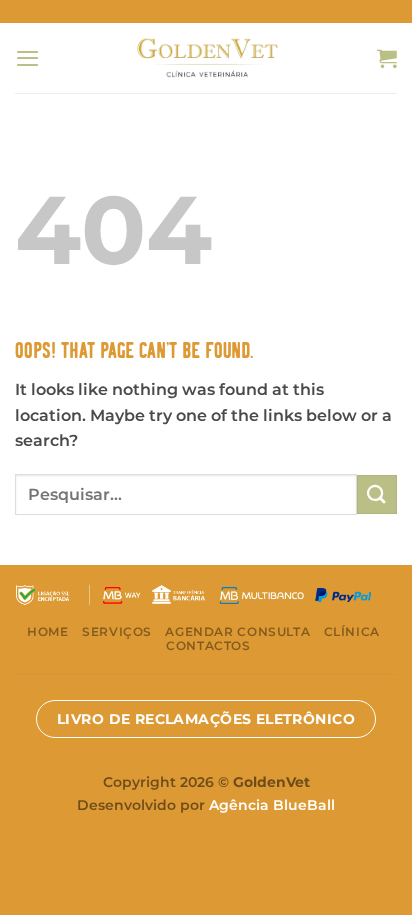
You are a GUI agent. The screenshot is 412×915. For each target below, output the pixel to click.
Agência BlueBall (272, 805)
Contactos (208, 645)
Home (47, 631)
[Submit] (377, 494)
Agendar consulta (237, 631)
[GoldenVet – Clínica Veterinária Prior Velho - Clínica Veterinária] (206, 57)
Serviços (117, 631)
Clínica (352, 631)
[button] (27, 58)
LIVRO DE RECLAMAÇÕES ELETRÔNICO (206, 719)
